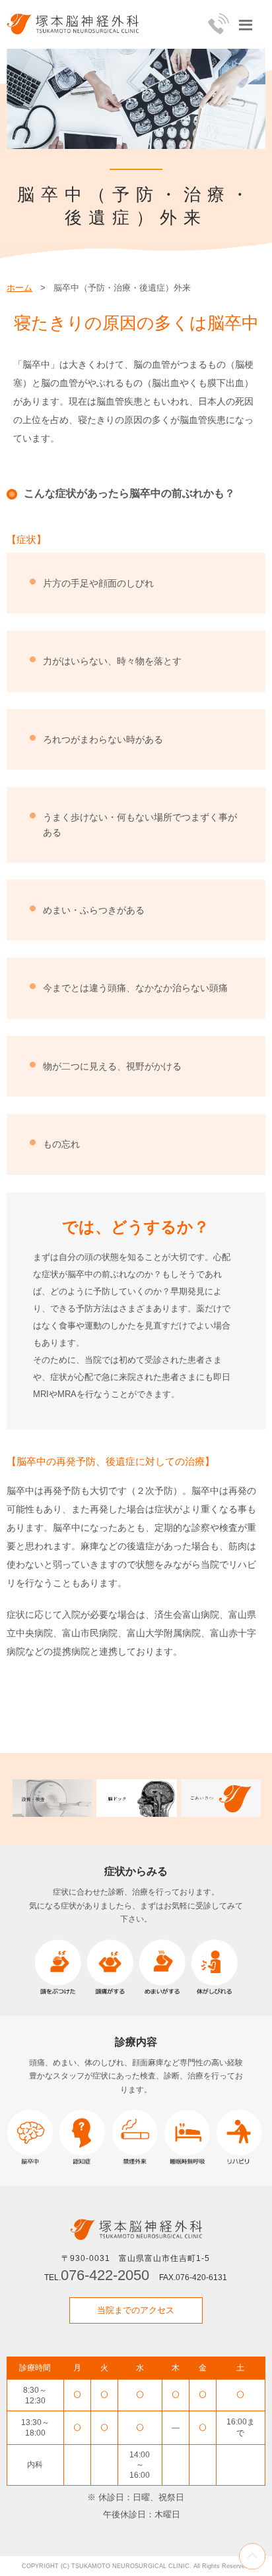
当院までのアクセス (136, 2310)
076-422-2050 (105, 2275)
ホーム (19, 288)
